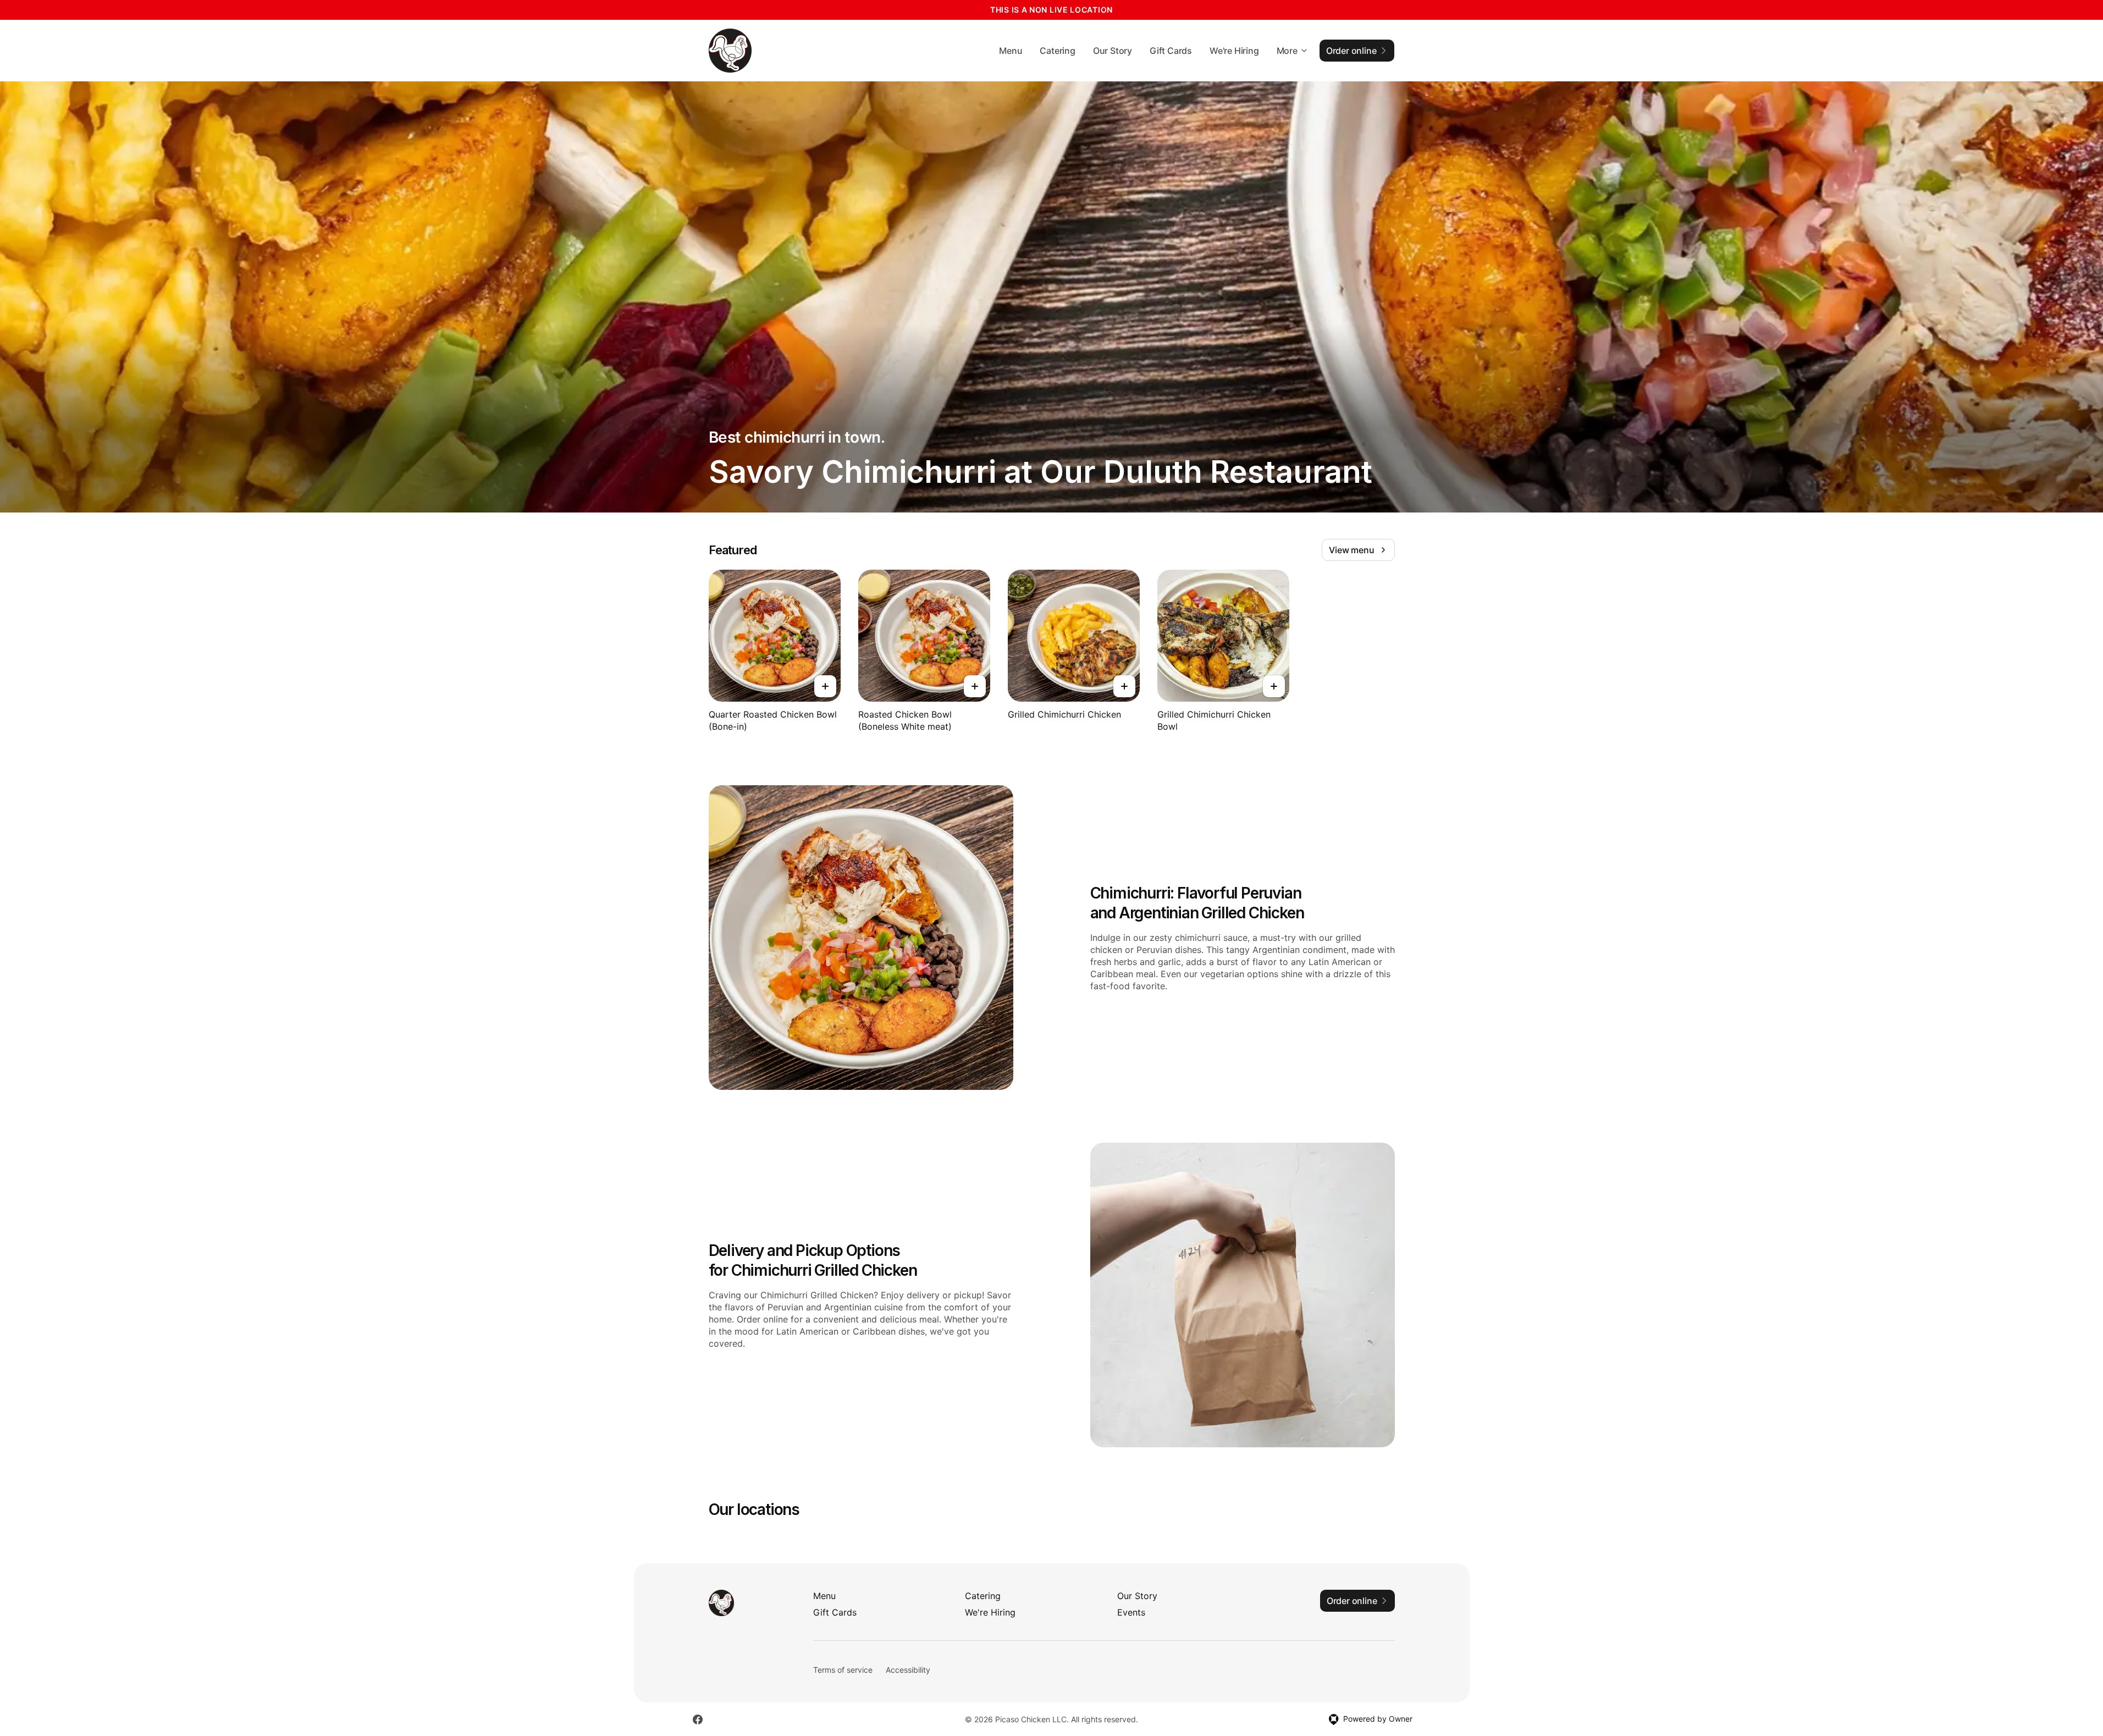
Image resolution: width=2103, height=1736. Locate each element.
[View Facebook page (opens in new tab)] (698, 1720)
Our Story (1113, 51)
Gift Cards (1171, 51)
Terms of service (843, 1670)
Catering (1057, 51)
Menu (1011, 51)
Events (1131, 1612)
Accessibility (908, 1670)
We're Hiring (1234, 51)
